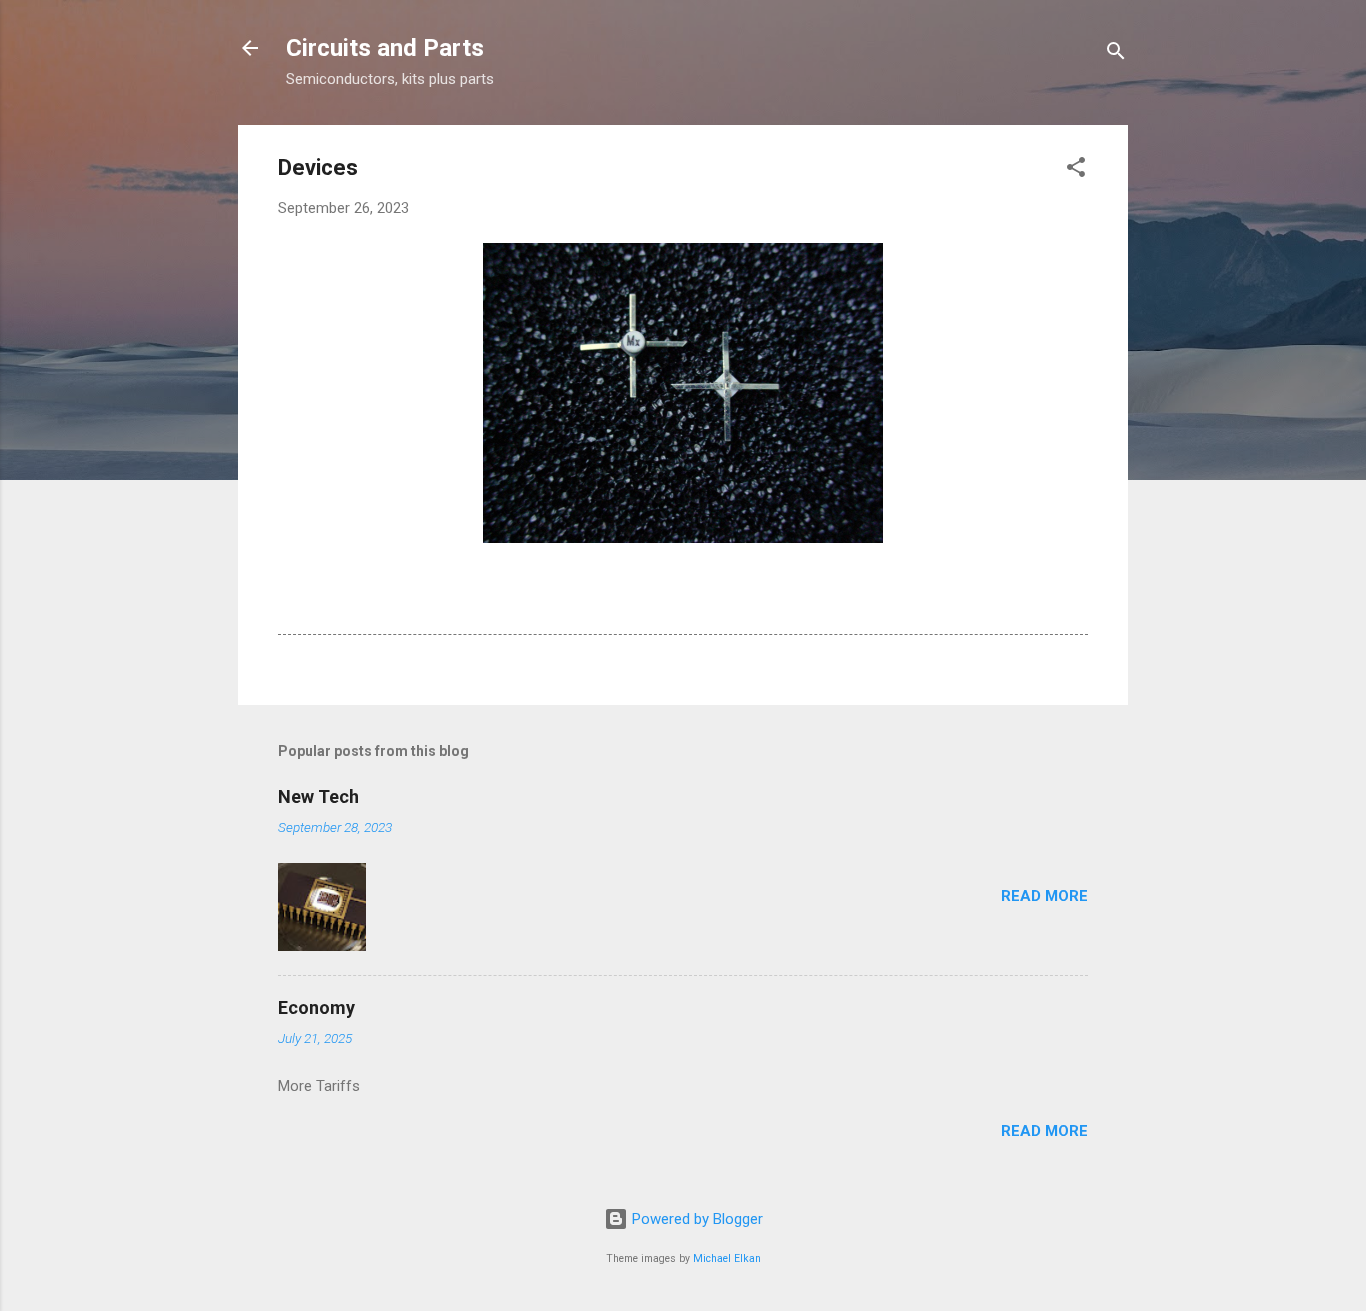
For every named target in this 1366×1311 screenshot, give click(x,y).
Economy (316, 1007)
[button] (1076, 170)
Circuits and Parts (385, 48)
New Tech (318, 796)
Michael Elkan (727, 1258)
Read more (1044, 896)
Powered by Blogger (695, 1219)
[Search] (1116, 54)
